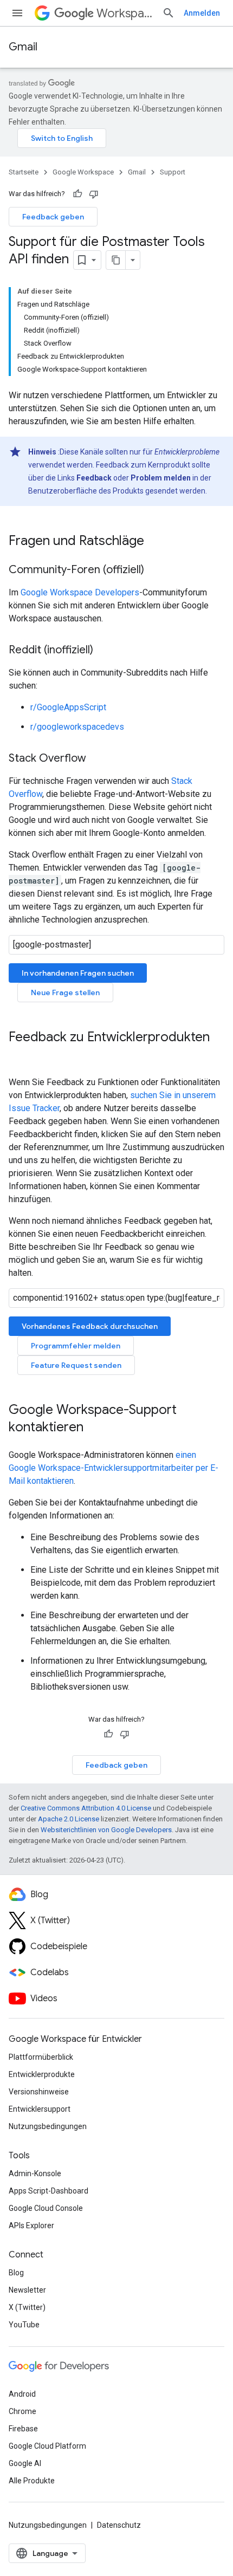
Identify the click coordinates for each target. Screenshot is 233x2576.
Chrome (22, 2411)
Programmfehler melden (76, 1346)
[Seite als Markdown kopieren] (116, 260)
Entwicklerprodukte (42, 2074)
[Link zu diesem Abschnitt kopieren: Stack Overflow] (97, 759)
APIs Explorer (31, 2225)
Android (22, 2394)
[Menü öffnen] (17, 13)
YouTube (24, 2325)
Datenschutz (119, 2525)
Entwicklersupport (40, 2109)
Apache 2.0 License (69, 1819)
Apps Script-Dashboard (48, 2191)
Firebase (23, 2429)
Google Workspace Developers (80, 592)
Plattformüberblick (41, 2057)
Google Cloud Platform (47, 2446)
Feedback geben (53, 217)
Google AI (25, 2463)
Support (173, 172)
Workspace (125, 13)
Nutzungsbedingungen (48, 2126)
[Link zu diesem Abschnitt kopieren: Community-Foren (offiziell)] (155, 570)
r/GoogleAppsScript (68, 707)
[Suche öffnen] (169, 13)
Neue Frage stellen (65, 992)
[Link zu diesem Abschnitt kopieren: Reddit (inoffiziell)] (104, 651)
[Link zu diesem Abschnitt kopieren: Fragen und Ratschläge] (155, 542)
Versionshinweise (39, 2092)
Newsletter (27, 2290)
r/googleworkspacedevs (77, 727)
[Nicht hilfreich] (94, 194)
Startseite (24, 172)
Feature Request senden (76, 1365)
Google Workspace (83, 172)
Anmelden (202, 13)
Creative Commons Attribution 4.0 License (86, 1808)
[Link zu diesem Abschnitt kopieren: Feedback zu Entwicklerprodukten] (20, 1055)
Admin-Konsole (35, 2173)
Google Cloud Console (46, 2208)
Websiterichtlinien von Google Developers (106, 1830)
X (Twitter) (27, 2307)
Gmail (23, 47)
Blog (16, 2273)
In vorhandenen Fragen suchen (78, 973)
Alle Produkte (32, 2481)
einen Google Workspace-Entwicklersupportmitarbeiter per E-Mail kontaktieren (114, 1468)
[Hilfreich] (77, 194)
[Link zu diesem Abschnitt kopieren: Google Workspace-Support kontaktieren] (94, 1428)
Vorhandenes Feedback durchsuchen (90, 1326)
